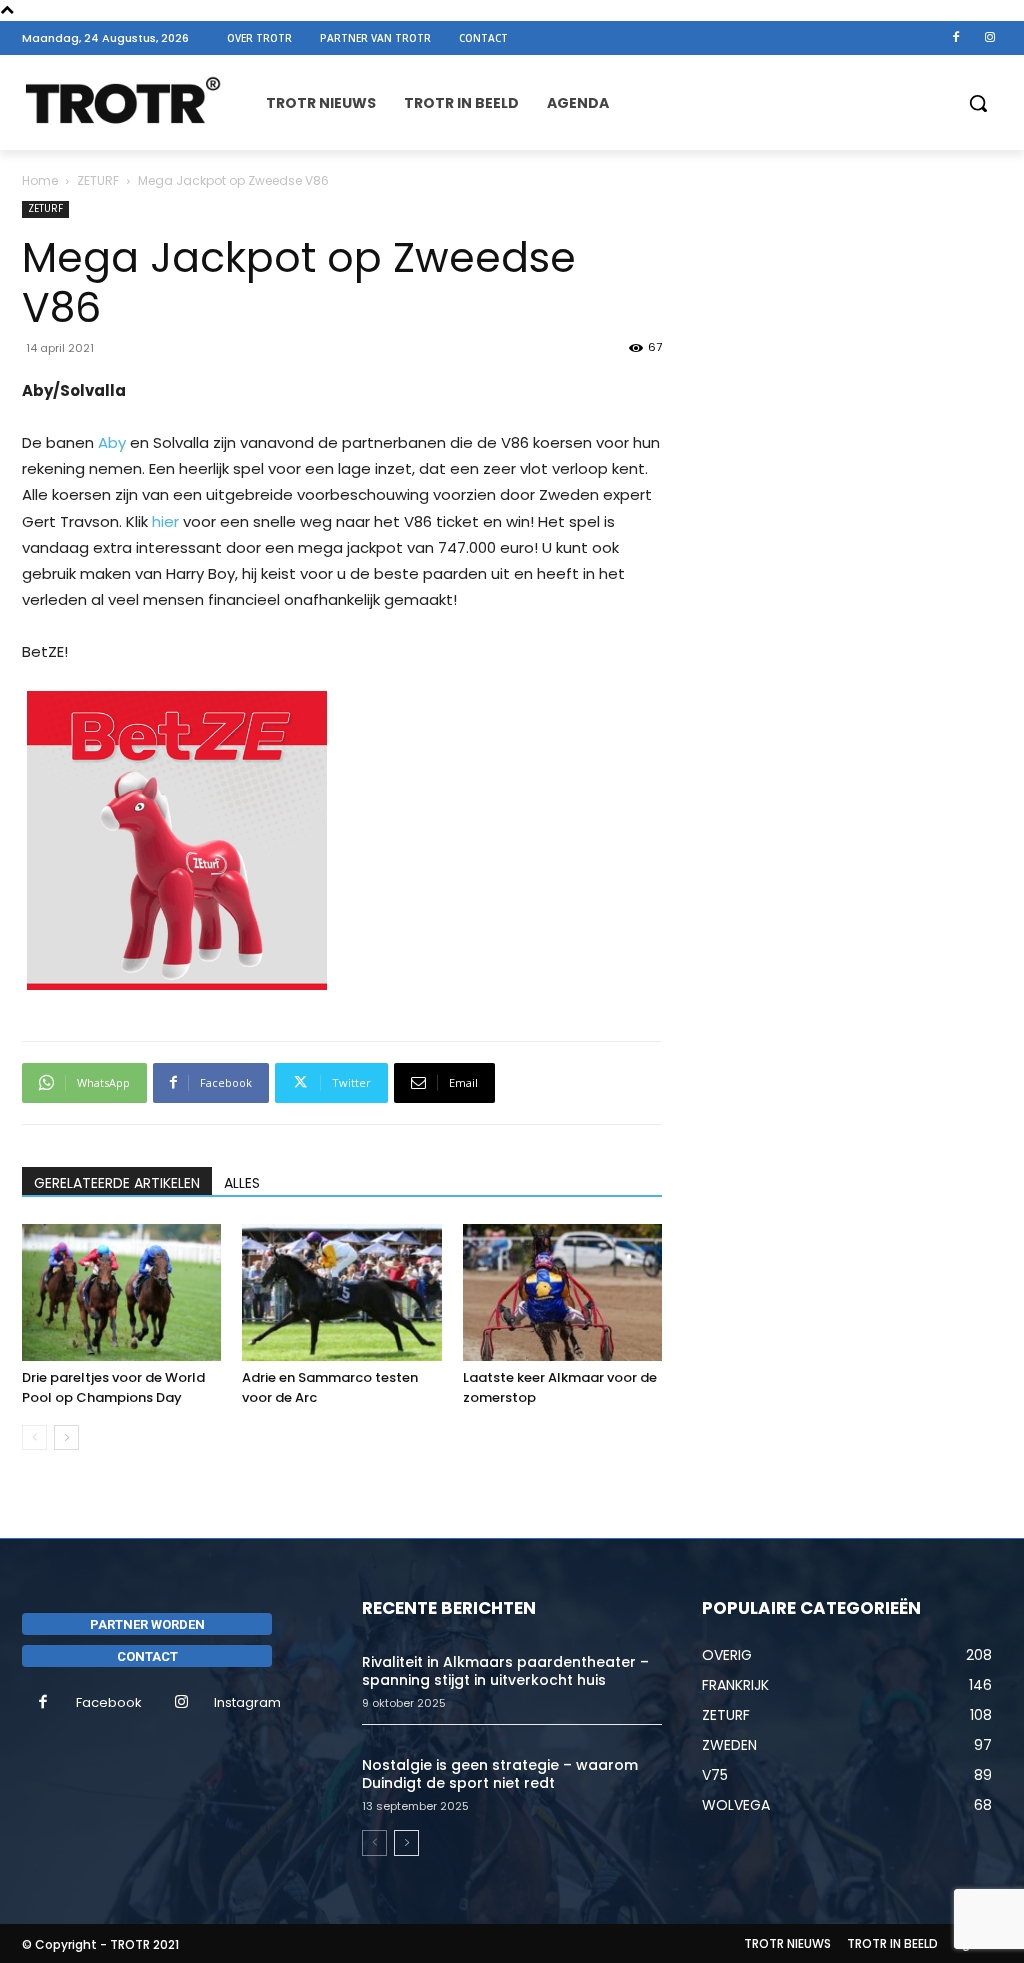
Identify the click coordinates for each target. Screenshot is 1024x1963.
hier (165, 521)
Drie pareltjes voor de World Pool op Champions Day (113, 1387)
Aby (112, 442)
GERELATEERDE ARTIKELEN (117, 1183)
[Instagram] (990, 38)
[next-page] (66, 1437)
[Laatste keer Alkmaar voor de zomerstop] (562, 1292)
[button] (978, 103)
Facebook (109, 1702)
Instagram (247, 1702)
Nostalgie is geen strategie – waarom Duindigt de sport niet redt (500, 1774)
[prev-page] (34, 1437)
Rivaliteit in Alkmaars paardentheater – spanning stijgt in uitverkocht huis (505, 1671)
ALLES (242, 1183)
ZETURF (98, 180)
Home (40, 180)
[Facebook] (956, 38)
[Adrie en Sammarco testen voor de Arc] (341, 1292)
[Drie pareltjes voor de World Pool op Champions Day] (121, 1292)
